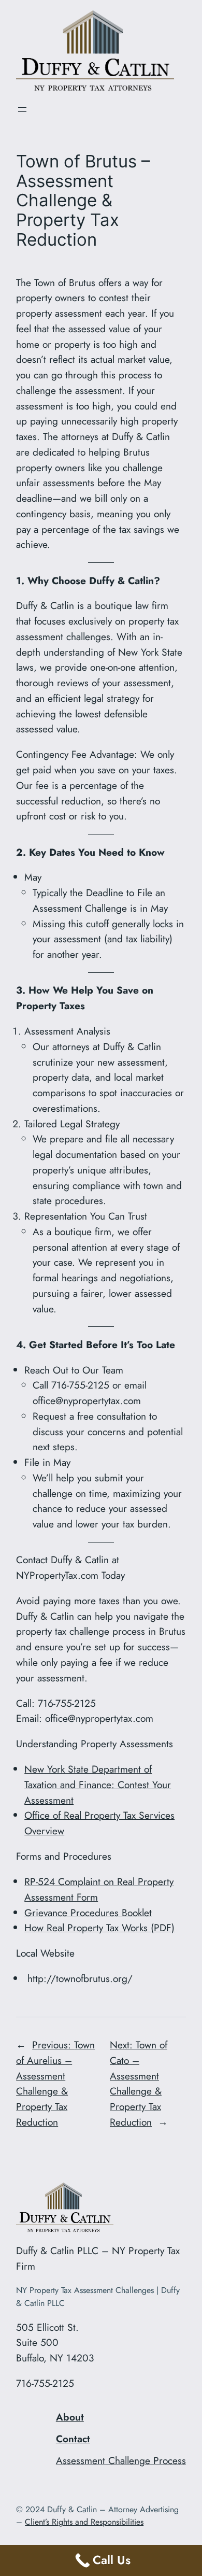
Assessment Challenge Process (121, 2460)
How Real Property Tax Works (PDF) (99, 1928)
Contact (73, 2439)
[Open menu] (22, 109)
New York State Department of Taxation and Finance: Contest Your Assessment (98, 1785)
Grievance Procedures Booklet (88, 1913)
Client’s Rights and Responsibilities (84, 2522)
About (70, 2417)
